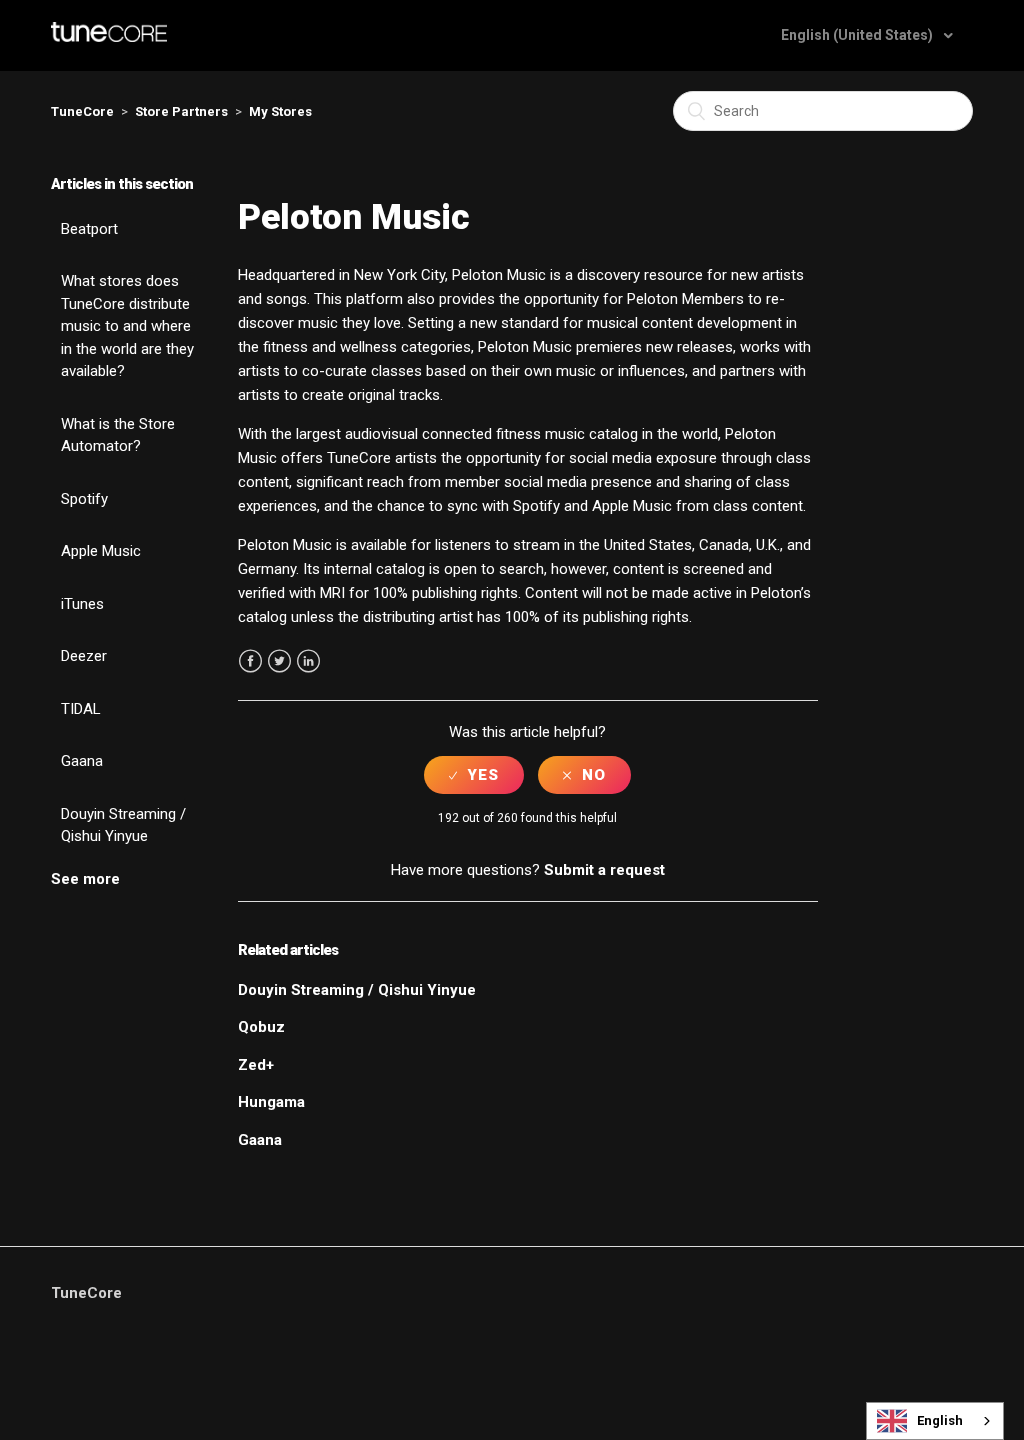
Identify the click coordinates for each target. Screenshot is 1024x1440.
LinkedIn (308, 661)
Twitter (279, 661)
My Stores (280, 111)
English (940, 1420)
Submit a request (604, 870)
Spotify (84, 499)
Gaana (82, 761)
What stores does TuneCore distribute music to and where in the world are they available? (127, 326)
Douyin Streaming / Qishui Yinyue (123, 825)
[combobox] (935, 1421)
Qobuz (261, 1027)
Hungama (271, 1102)
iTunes (82, 604)
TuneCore (82, 111)
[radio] (474, 775)
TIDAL (81, 709)
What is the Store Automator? (118, 435)
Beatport (89, 229)
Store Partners (181, 111)
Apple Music (101, 551)
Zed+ (256, 1065)
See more (85, 879)
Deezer (84, 656)
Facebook (250, 661)
